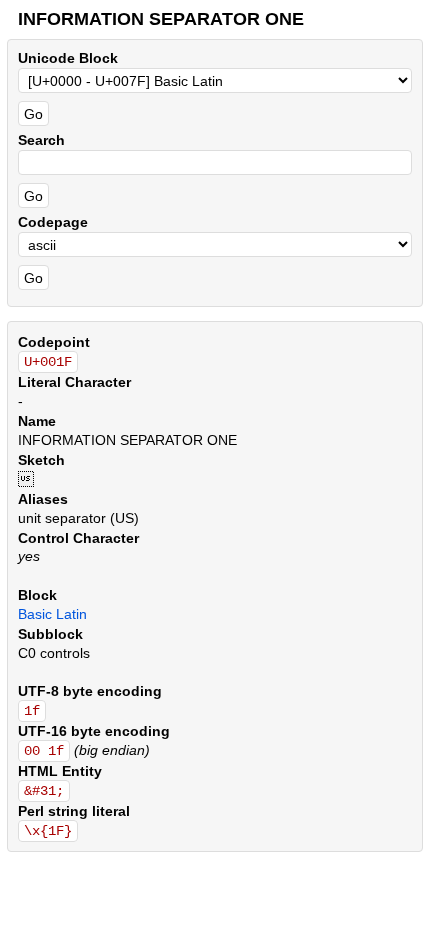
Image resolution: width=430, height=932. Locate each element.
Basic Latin (52, 614)
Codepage (53, 222)
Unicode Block (68, 58)
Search (41, 140)
